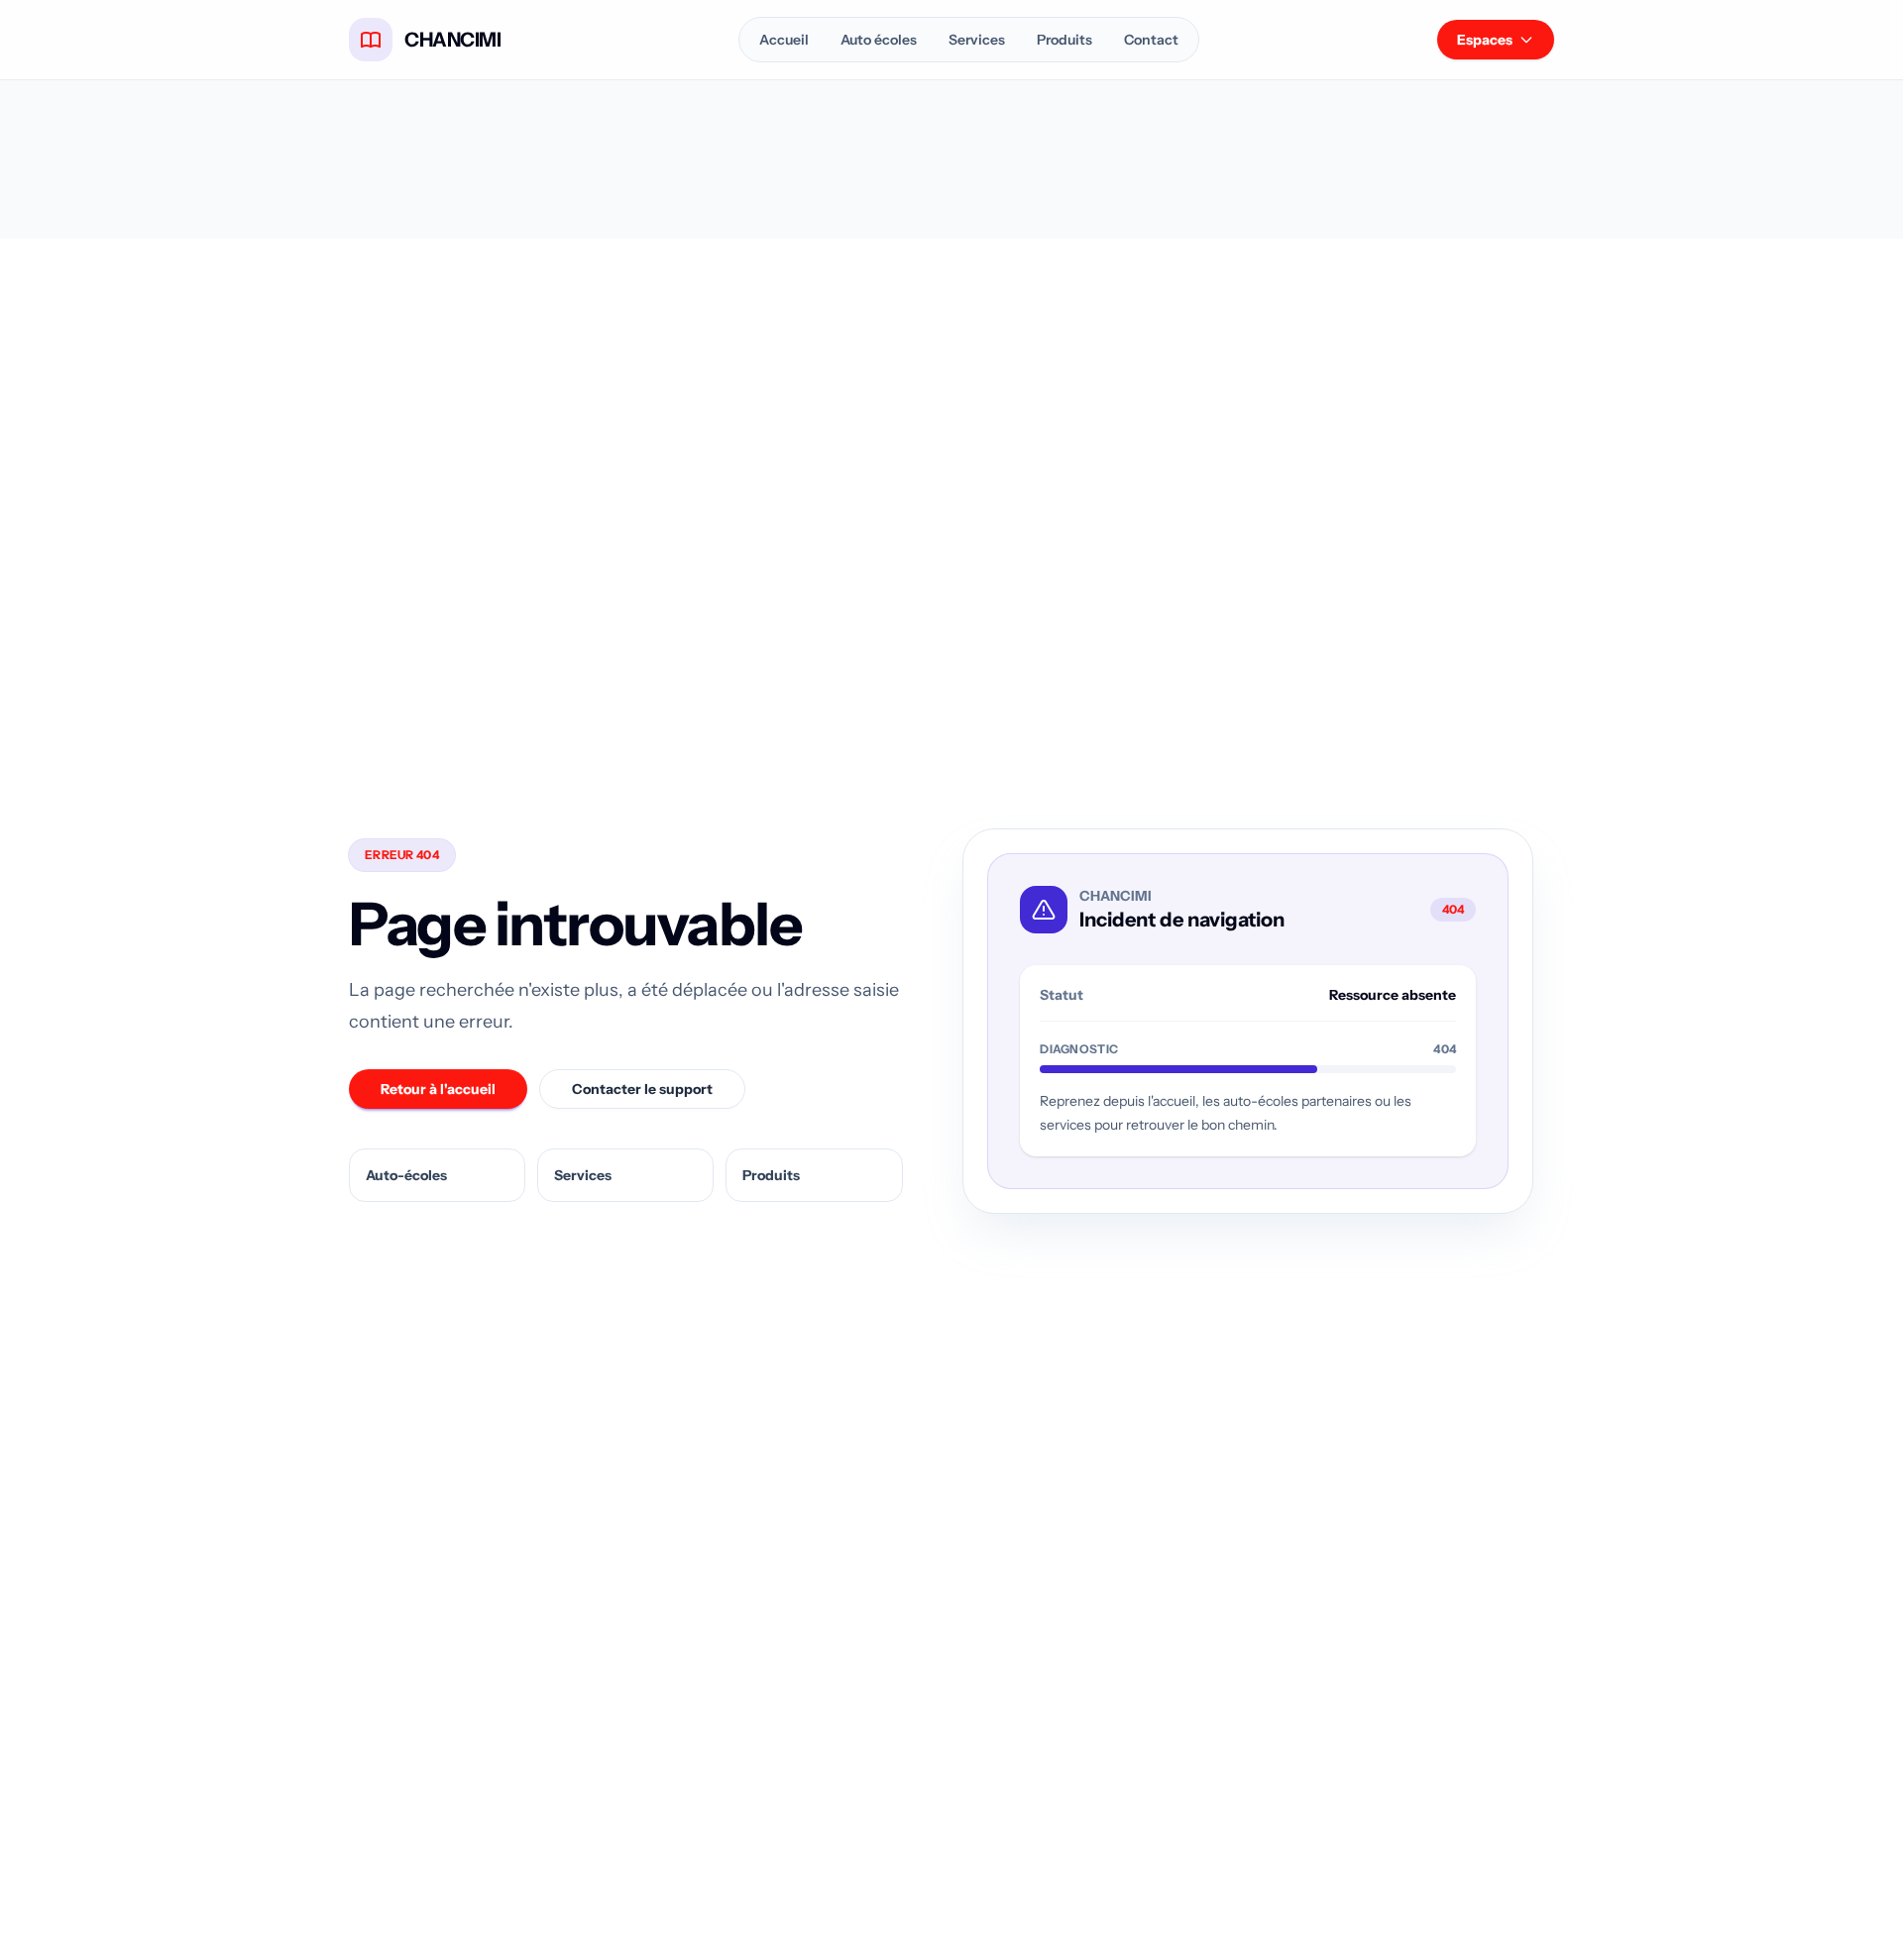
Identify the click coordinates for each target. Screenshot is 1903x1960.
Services (977, 40)
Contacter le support (642, 1089)
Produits (1064, 40)
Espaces (1485, 40)
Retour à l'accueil (438, 1089)
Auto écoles (879, 40)
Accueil (784, 40)
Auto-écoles (406, 1175)
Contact (1151, 40)
